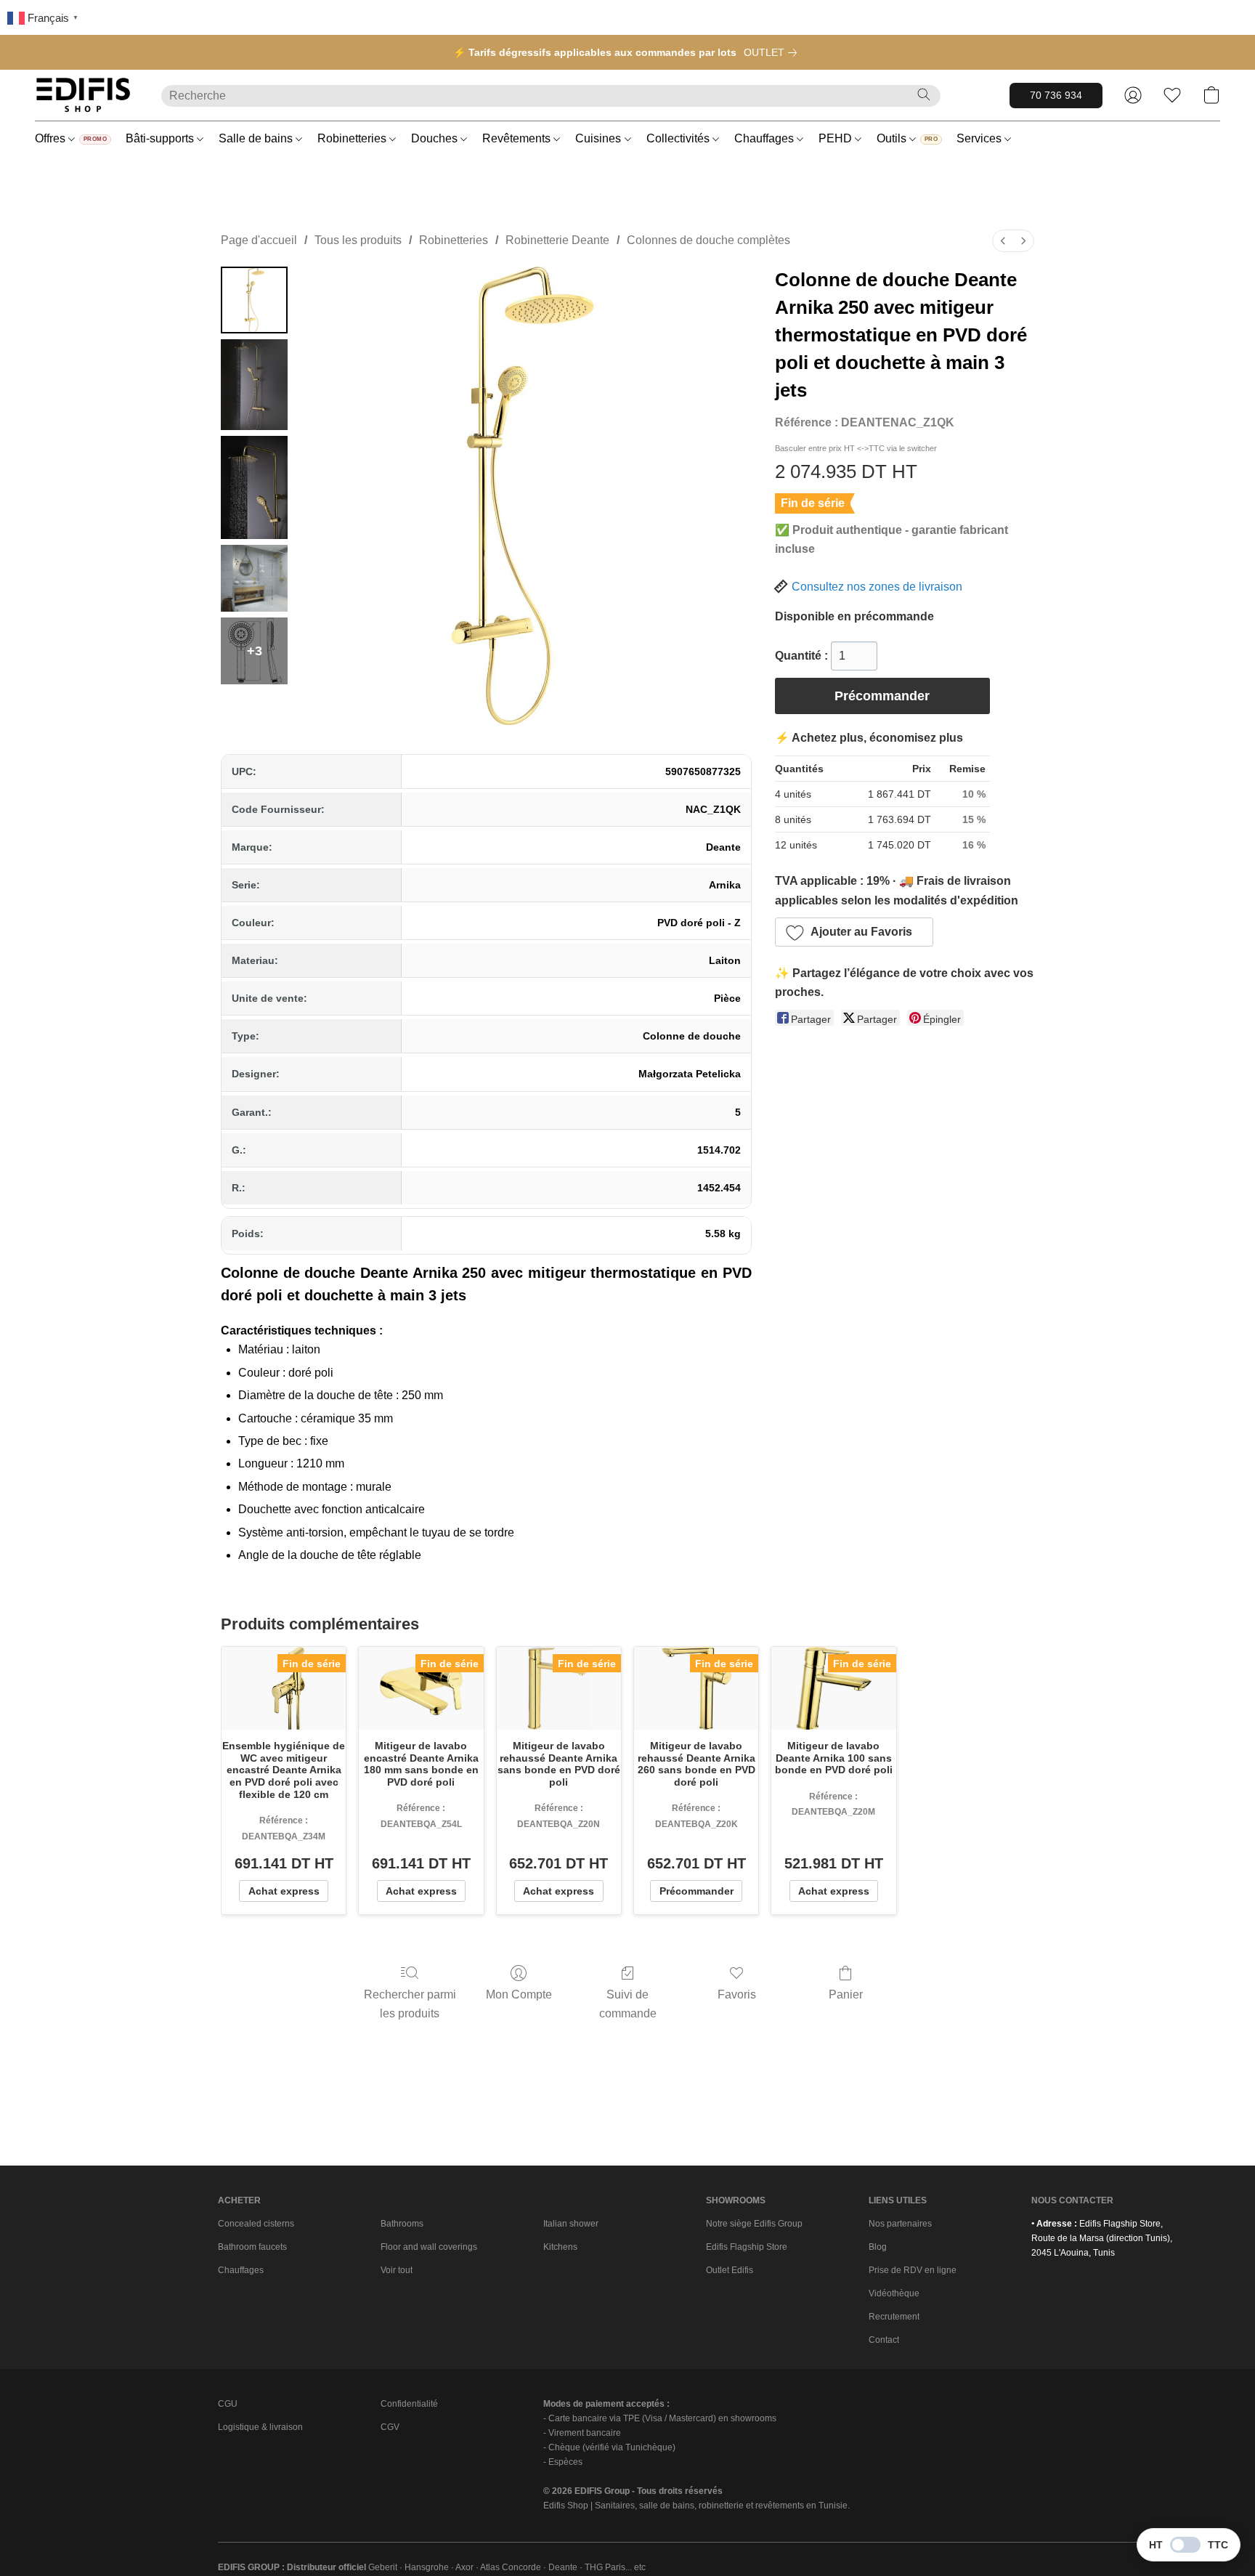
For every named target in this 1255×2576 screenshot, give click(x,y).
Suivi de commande (628, 2004)
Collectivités (679, 138)
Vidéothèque (894, 2293)
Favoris (737, 1994)
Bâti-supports (161, 138)
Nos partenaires (900, 2224)
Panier (846, 1994)
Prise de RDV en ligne (913, 2270)
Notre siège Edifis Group (754, 2224)
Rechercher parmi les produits (410, 2004)
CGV (390, 2427)
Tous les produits (358, 240)
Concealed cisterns (256, 2224)
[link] (773, 52)
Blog (878, 2247)
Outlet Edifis (730, 2270)
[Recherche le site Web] (924, 94)
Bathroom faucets (252, 2247)
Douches (436, 138)
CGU (228, 2404)
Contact (884, 2340)
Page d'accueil (259, 240)
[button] (84, 95)
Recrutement (894, 2317)
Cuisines (600, 138)
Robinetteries (353, 138)
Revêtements (518, 138)
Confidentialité (409, 2404)
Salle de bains (257, 138)
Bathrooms (402, 2224)
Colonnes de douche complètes (708, 240)
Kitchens (560, 2247)
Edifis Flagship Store (747, 2247)
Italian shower (571, 2224)
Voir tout (397, 2270)
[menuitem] (1003, 241)
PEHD (837, 138)
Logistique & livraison (260, 2427)
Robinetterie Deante (557, 240)
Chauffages (765, 138)
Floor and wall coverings (429, 2247)
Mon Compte (519, 1994)
